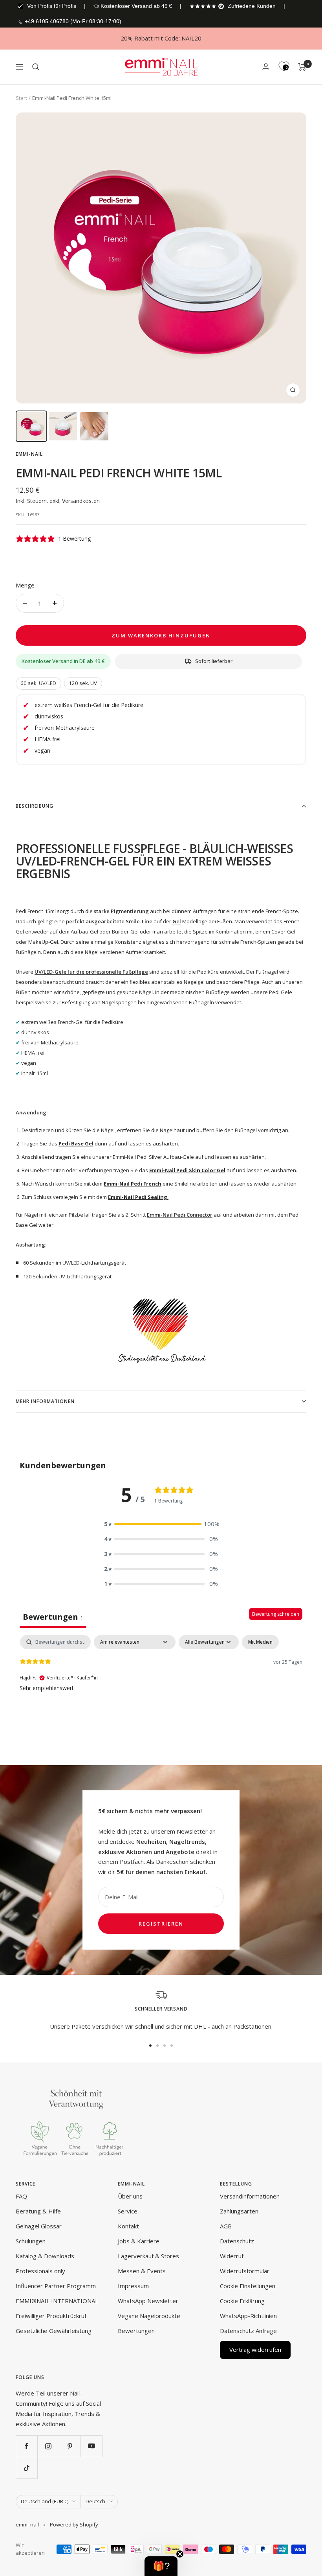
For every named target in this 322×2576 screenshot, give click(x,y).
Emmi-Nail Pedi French (133, 1184)
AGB (226, 2226)
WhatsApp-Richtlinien (248, 2316)
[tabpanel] (161, 1685)
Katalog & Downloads (45, 2256)
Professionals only (40, 2271)
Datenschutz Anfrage (248, 2331)
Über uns (130, 2196)
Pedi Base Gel (76, 1143)
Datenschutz (237, 2241)
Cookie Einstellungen (248, 2286)
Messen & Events (142, 2271)
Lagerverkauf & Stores (148, 2256)
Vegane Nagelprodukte (149, 2316)
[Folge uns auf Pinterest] (70, 2446)
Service (128, 2211)
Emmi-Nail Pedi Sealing (138, 1197)
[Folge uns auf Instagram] (48, 2446)
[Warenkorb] (302, 67)
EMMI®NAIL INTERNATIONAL (57, 2301)
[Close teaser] (180, 2554)
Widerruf (232, 2256)
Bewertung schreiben (276, 1614)
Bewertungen (136, 2331)
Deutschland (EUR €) (45, 2501)
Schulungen (31, 2241)
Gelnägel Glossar (39, 2226)
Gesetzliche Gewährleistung (54, 2331)
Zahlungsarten (239, 2211)
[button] (161, 1524)
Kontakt (128, 2226)
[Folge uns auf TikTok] (27, 2468)
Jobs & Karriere (139, 2241)
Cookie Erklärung (242, 2301)
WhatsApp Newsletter (148, 2301)
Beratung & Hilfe (38, 2211)
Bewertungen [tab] (53, 1617)
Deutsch (95, 2501)
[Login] (266, 67)
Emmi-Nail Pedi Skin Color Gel (187, 1170)
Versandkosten (81, 501)
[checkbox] (260, 1642)
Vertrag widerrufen (255, 2350)
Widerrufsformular (245, 2271)
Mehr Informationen (45, 1401)
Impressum (133, 2286)
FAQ (21, 2196)
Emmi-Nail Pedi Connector (180, 1215)
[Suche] (36, 67)
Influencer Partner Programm (56, 2286)
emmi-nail (29, 454)
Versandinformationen (250, 2196)
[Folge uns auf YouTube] (91, 2446)
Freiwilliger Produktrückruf (51, 2316)
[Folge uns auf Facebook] (27, 2446)
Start (21, 98)
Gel (177, 921)
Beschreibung (35, 806)
